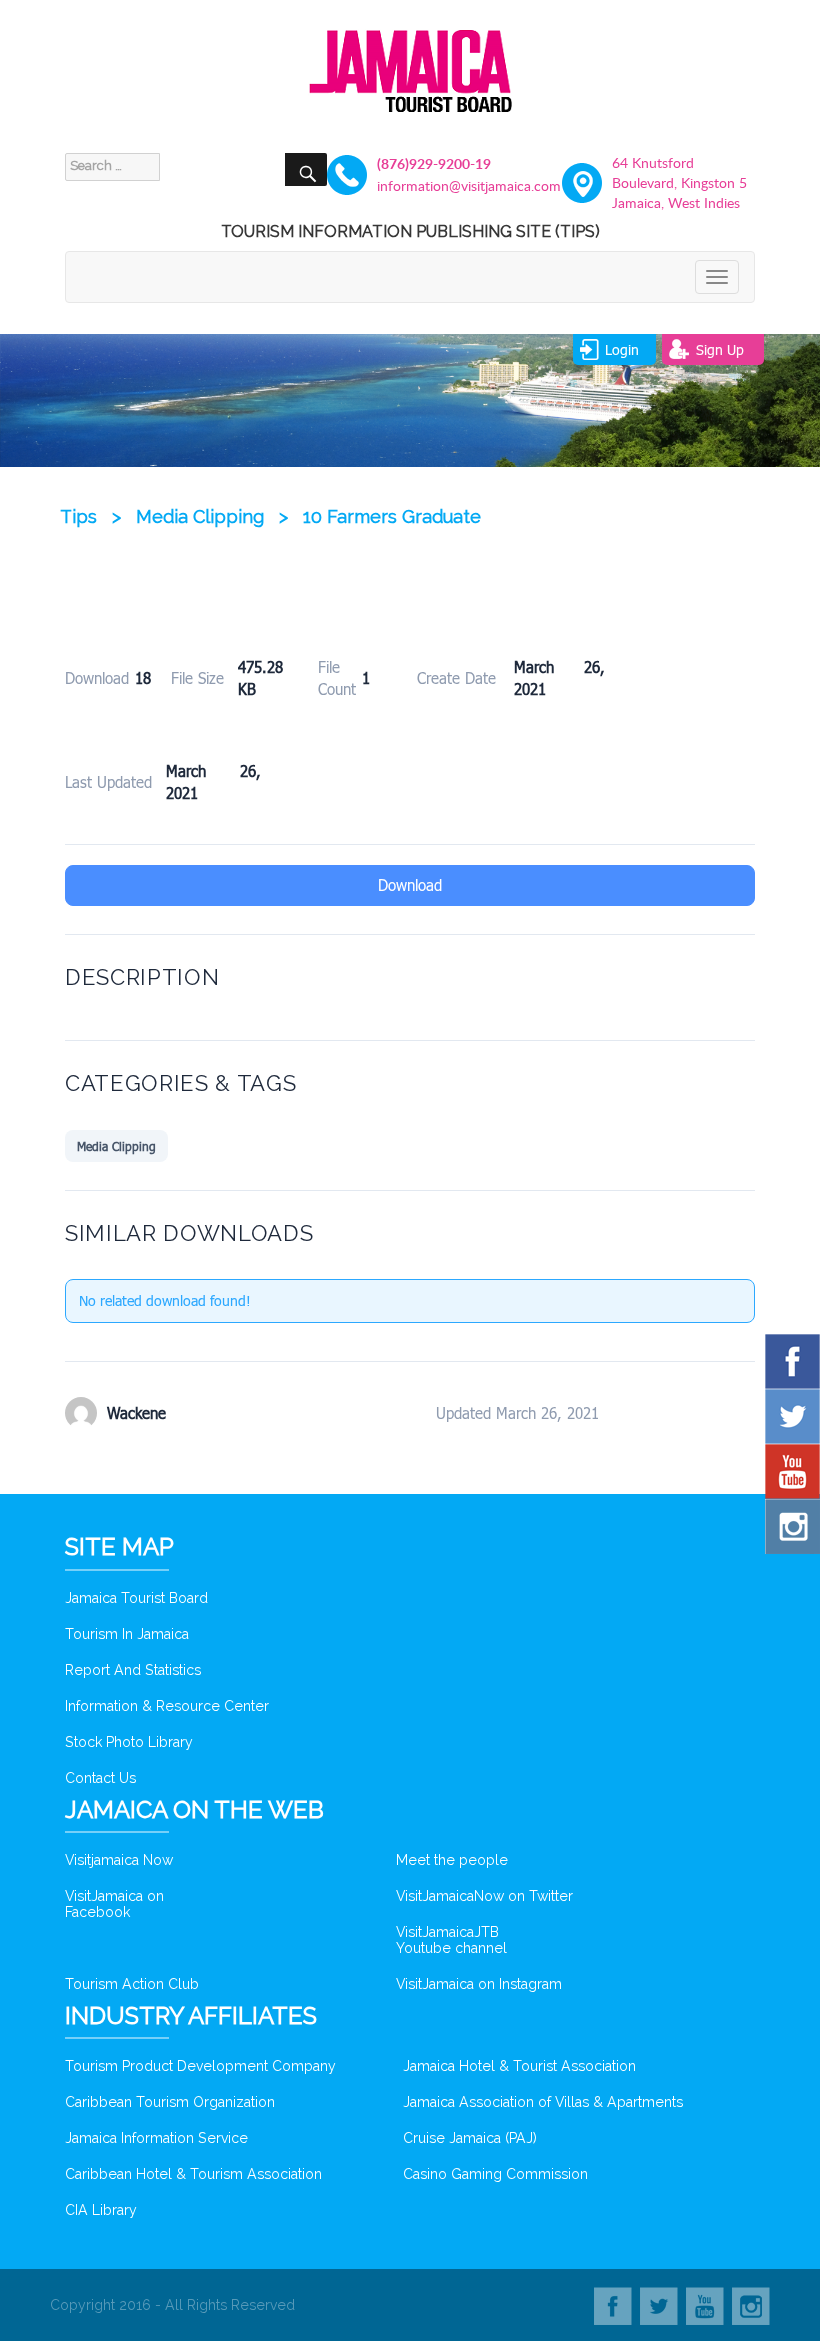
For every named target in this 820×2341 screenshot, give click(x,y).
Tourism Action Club (132, 1984)
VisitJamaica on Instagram (479, 1984)
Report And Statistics (133, 1670)
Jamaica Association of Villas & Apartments (543, 2102)
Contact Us (100, 1778)
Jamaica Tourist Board (136, 1598)
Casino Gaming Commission (495, 2174)
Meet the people (452, 1860)
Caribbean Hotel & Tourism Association (193, 2174)
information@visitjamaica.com (445, 185)
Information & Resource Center (167, 1706)
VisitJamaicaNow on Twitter (484, 1896)
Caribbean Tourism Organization (170, 2102)
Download (410, 885)
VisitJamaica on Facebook (114, 1904)
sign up (720, 349)
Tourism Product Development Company (200, 2066)
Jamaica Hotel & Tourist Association (519, 2066)
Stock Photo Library (129, 1742)
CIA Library (101, 2210)
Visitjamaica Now (119, 1860)
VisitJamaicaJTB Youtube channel (451, 1940)
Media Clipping (116, 1146)
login (622, 349)
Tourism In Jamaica (127, 1634)
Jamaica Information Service (156, 2138)
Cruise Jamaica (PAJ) (470, 2138)
